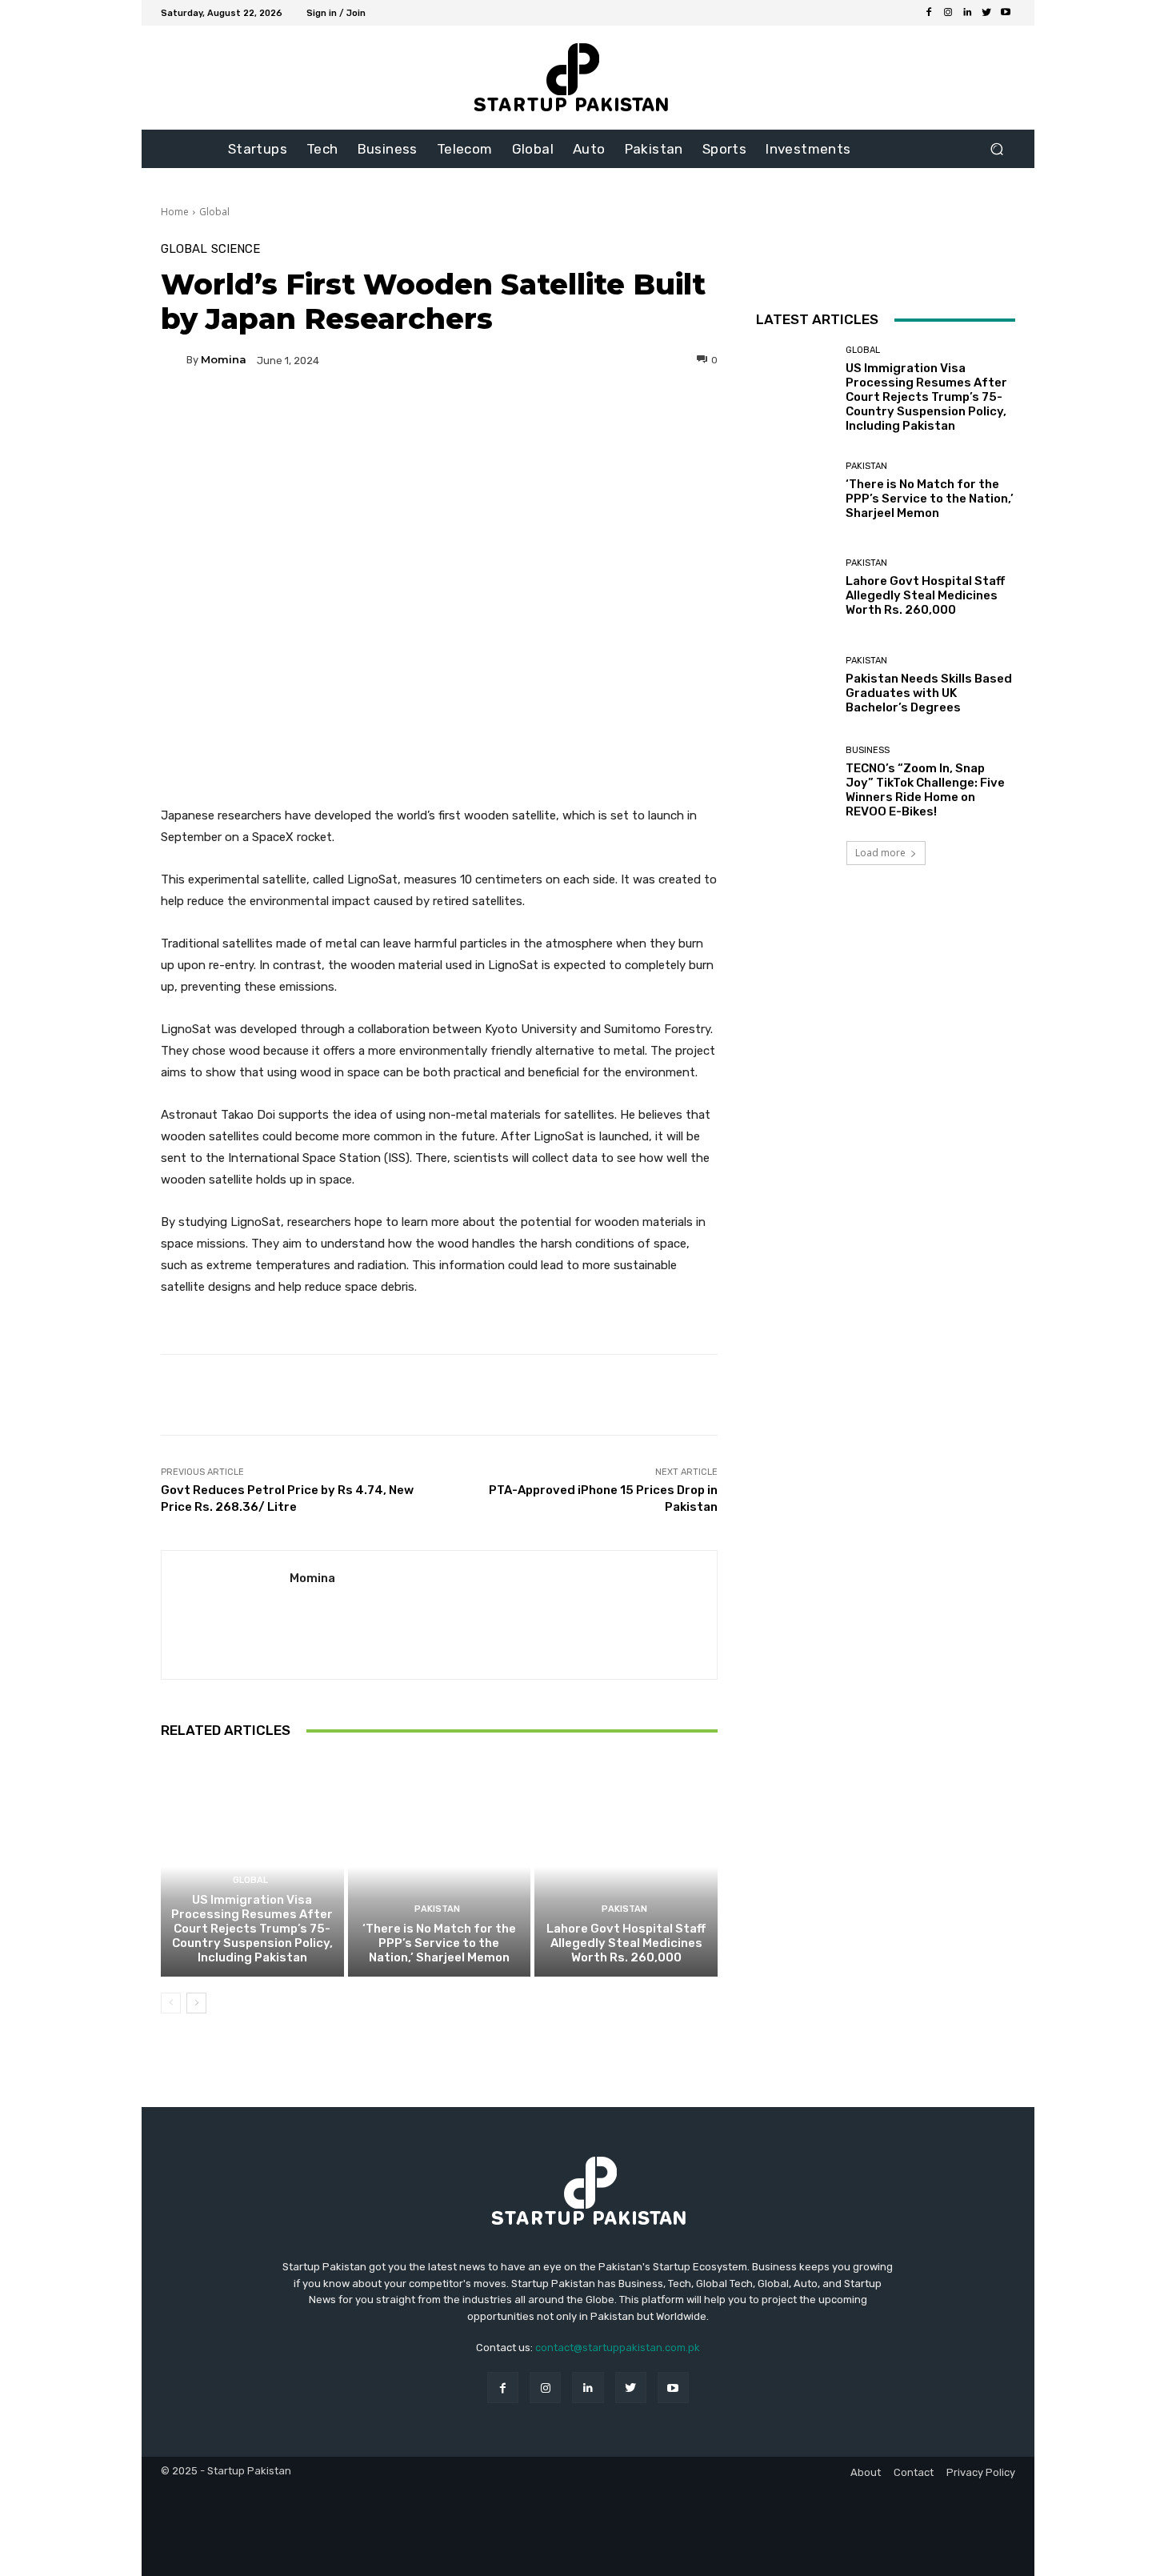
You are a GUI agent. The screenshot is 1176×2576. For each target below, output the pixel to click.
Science (236, 249)
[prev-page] (171, 2003)
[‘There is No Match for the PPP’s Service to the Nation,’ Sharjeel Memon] (440, 1866)
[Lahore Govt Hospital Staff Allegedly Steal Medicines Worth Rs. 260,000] (626, 1866)
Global (214, 212)
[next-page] (196, 2003)
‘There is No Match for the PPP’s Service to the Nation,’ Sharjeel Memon (439, 1943)
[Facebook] (929, 13)
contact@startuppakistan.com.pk (618, 2348)
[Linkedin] (967, 13)
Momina (224, 360)
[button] (996, 149)
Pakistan (437, 1909)
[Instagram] (948, 13)
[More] (593, 415)
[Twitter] (986, 13)
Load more (880, 853)
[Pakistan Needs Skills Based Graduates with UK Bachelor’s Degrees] (795, 685)
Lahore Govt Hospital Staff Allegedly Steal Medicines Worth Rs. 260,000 (626, 1943)
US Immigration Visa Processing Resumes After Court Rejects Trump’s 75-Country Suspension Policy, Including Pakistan (252, 1929)
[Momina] (174, 360)
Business (868, 750)
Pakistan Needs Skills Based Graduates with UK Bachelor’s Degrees (929, 693)
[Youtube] (1006, 13)
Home (175, 212)
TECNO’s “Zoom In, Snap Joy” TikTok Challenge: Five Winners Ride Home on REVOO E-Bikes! (925, 790)
